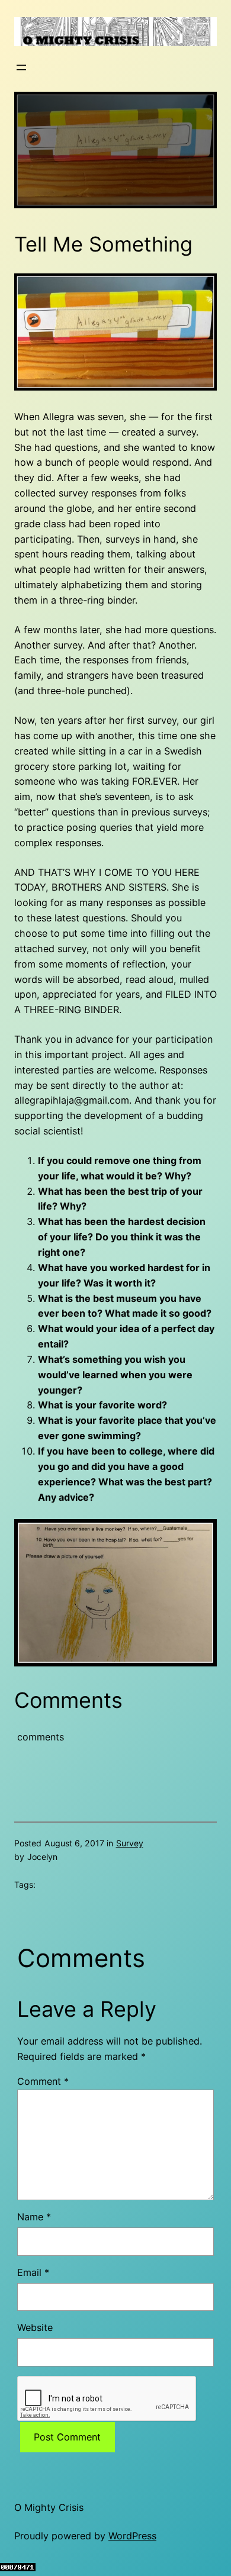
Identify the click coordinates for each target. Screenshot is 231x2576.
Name (34, 2217)
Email (33, 2272)
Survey (130, 1843)
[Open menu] (21, 67)
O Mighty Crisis (49, 2507)
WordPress (132, 2536)
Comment (43, 2081)
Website (35, 2327)
